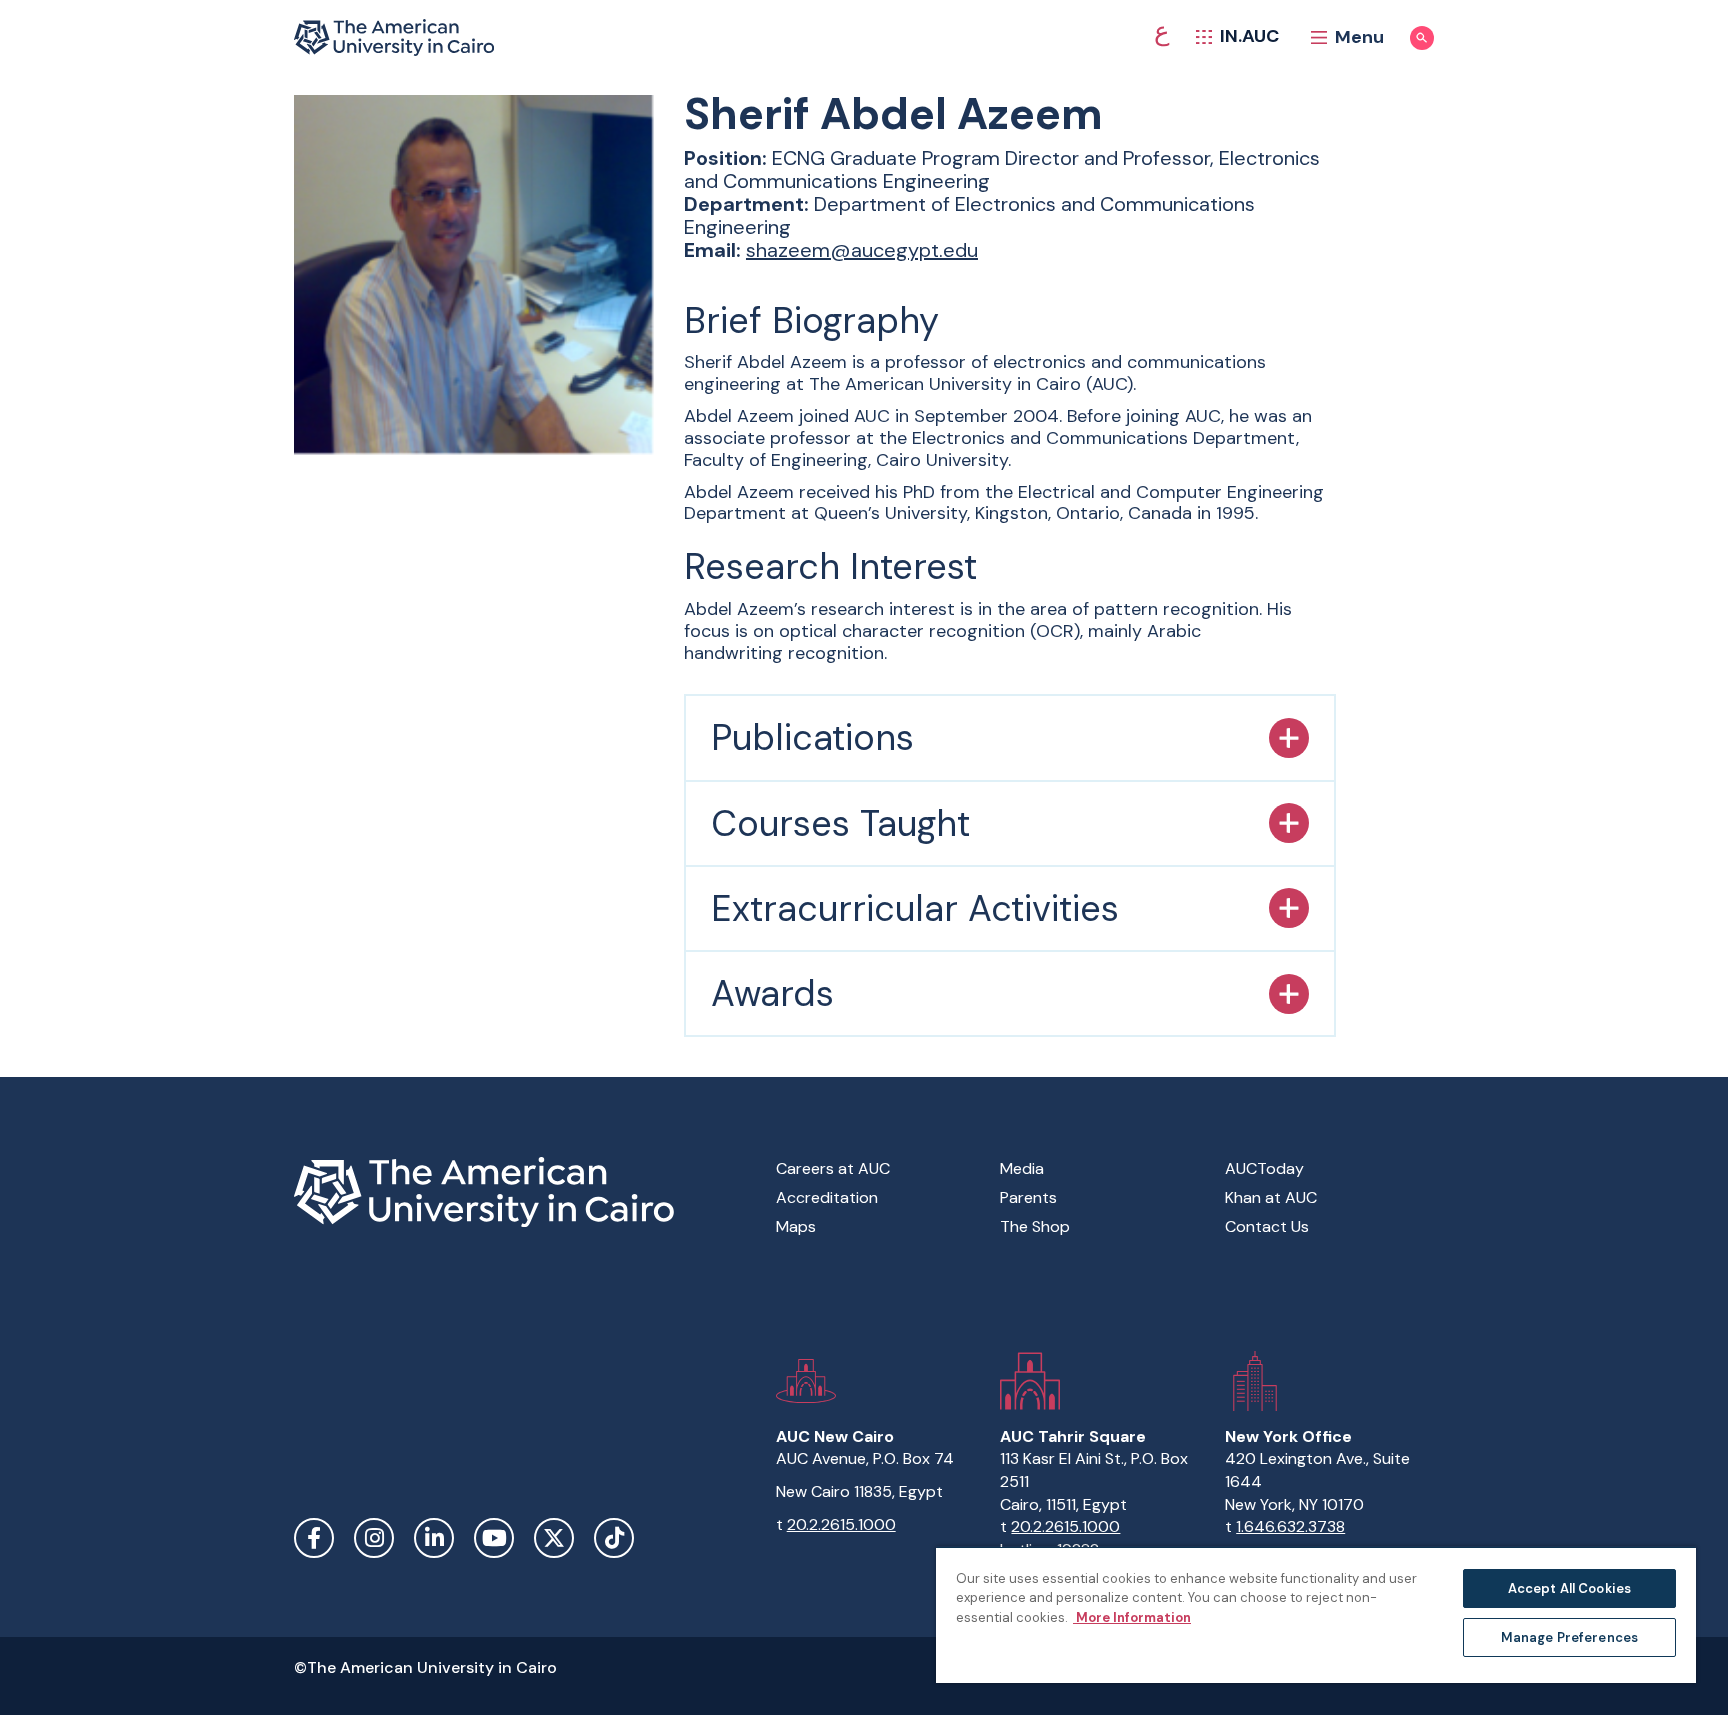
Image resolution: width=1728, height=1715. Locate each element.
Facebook (314, 1538)
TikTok (614, 1538)
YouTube (494, 1538)
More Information (1132, 1617)
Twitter (554, 1538)
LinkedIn (434, 1538)
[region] (1316, 1614)
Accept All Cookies (1569, 1588)
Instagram (374, 1538)
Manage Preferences (1569, 1637)
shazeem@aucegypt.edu (862, 250)
